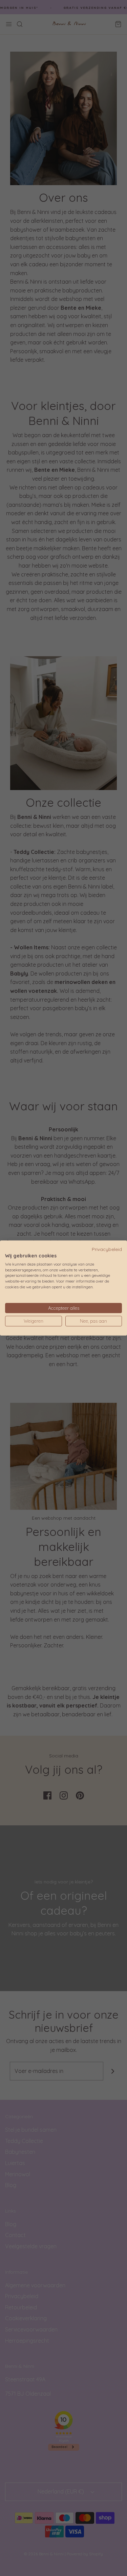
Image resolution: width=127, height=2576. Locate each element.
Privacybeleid (107, 1249)
